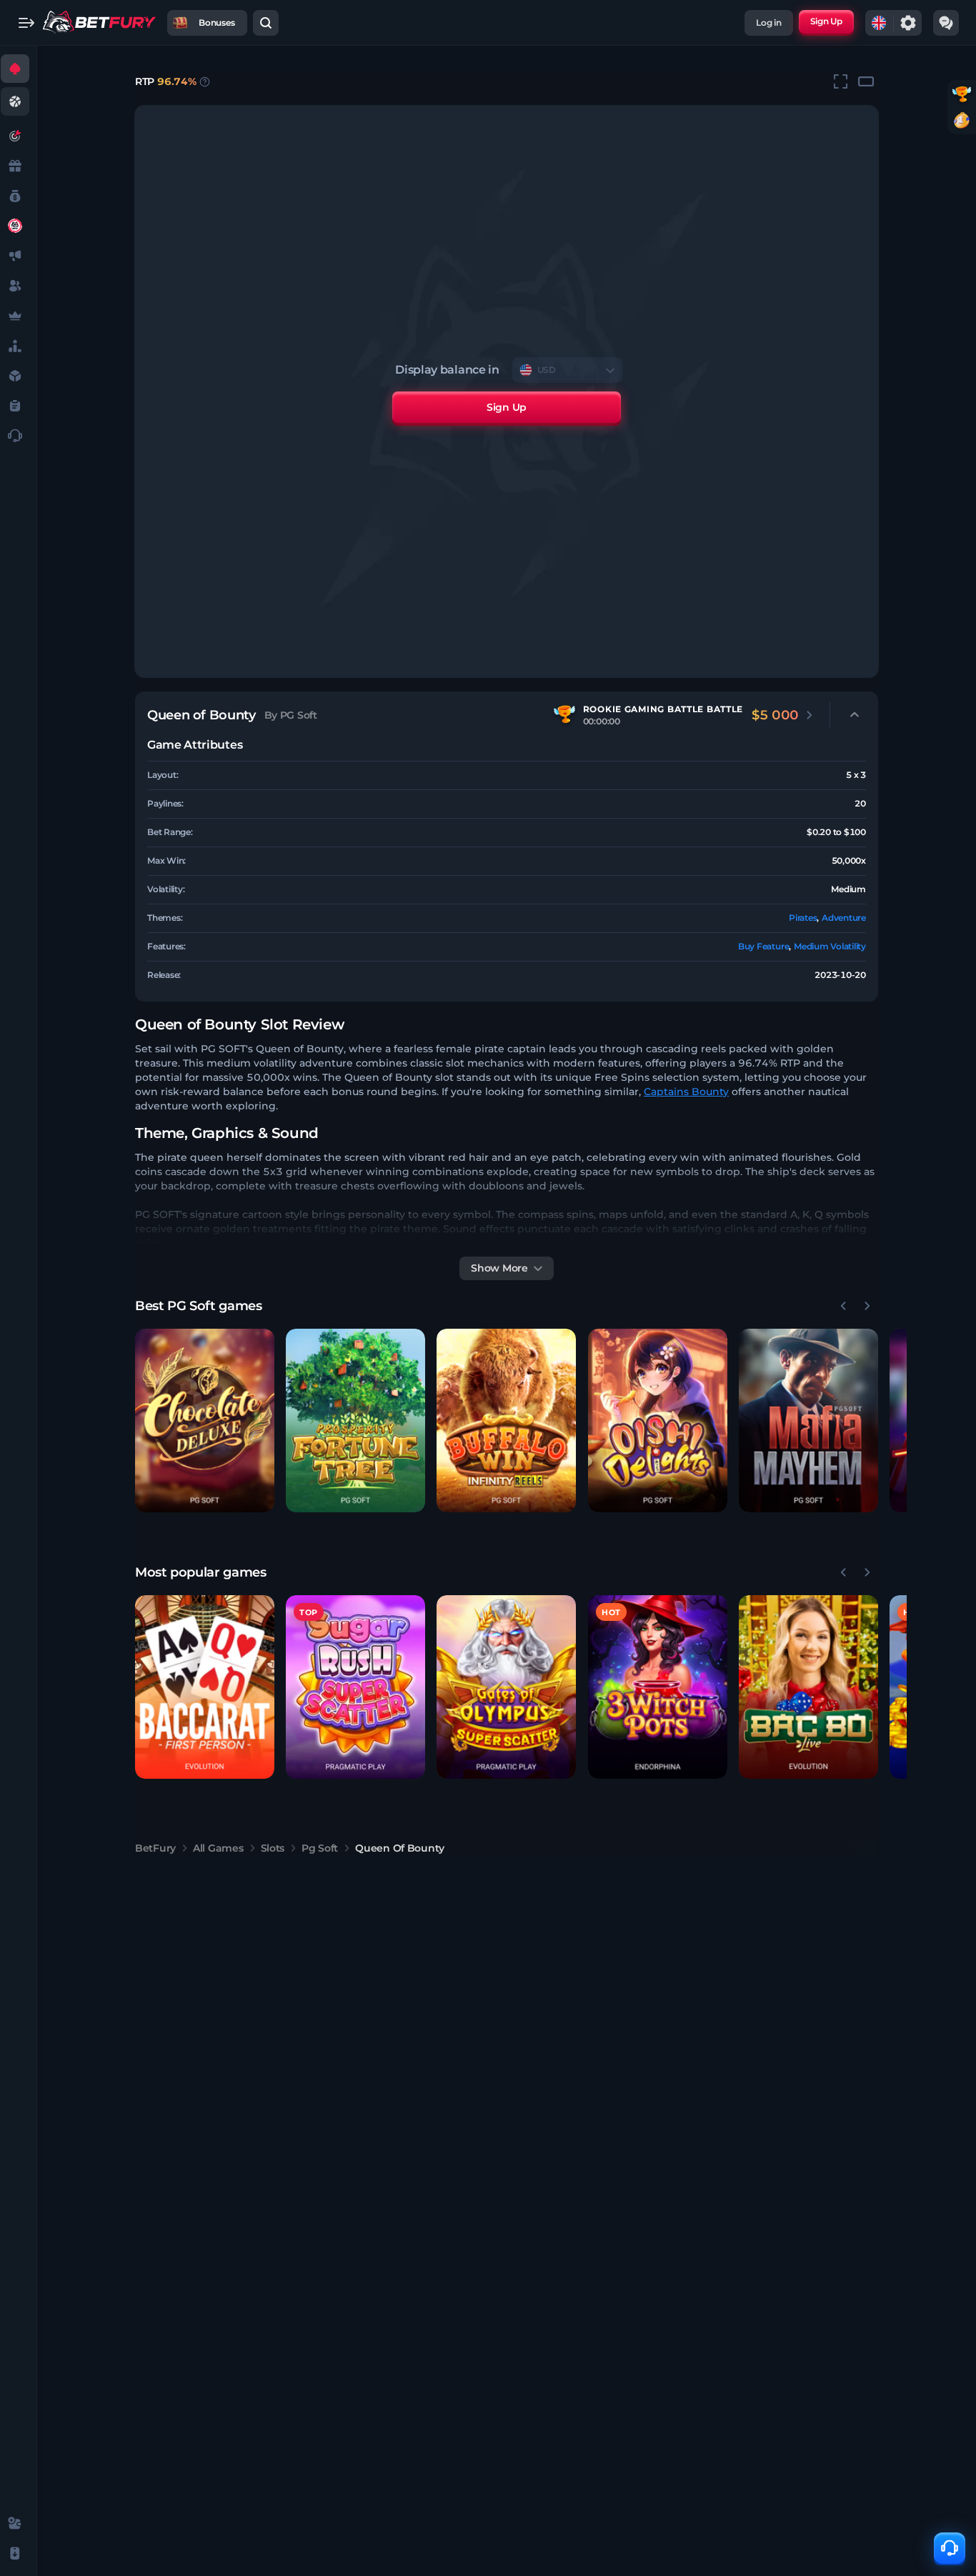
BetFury (155, 1848)
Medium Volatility (830, 946)
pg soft (320, 1848)
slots (273, 1848)
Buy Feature (763, 946)
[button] (205, 1421)
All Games (218, 1848)
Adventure (844, 918)
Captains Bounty (686, 1092)
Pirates (803, 918)
